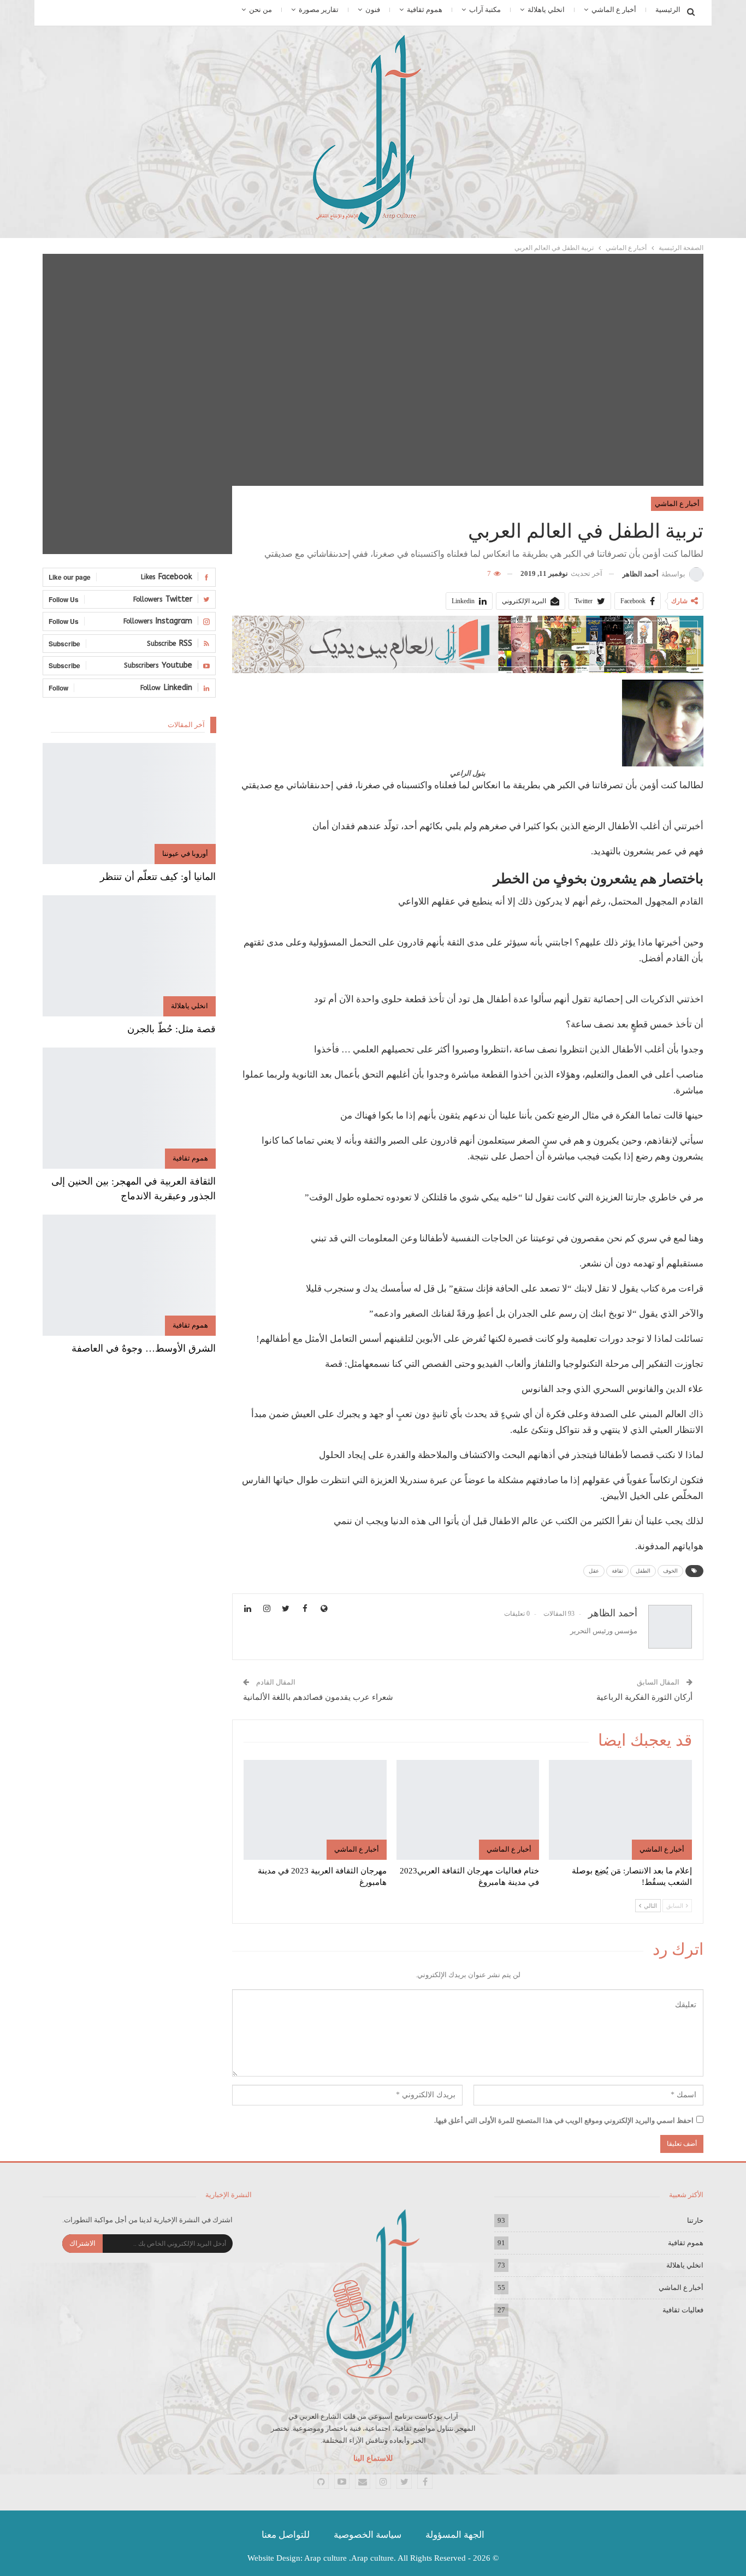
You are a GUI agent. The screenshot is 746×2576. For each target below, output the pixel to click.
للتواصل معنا (286, 2535)
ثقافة (617, 1571)
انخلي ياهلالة (546, 10)
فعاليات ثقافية (683, 2310)
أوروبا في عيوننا (185, 853)
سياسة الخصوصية (368, 2535)
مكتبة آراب (485, 10)
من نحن (260, 10)
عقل (594, 1571)
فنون (373, 10)
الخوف (670, 1571)
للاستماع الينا (373, 2458)
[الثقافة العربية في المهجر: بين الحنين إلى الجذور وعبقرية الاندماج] (129, 1108)
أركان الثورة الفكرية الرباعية (644, 1697)
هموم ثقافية (425, 10)
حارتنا (695, 2220)
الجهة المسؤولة (455, 2535)
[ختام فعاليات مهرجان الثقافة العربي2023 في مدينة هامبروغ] (468, 1810)
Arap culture (325, 2558)
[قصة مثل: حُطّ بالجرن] (129, 956)
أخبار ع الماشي (614, 10)
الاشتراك (82, 2243)
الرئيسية (668, 10)
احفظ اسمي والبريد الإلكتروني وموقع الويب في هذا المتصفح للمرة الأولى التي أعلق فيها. (564, 2120)
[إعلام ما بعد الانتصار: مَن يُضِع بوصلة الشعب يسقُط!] (620, 1810)
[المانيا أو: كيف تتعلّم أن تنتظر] (129, 804)
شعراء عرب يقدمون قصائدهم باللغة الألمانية (318, 1697)
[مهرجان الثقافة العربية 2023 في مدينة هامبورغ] (315, 1810)
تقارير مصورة (319, 10)
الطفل (643, 1571)
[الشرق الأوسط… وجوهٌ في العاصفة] (129, 1275)
